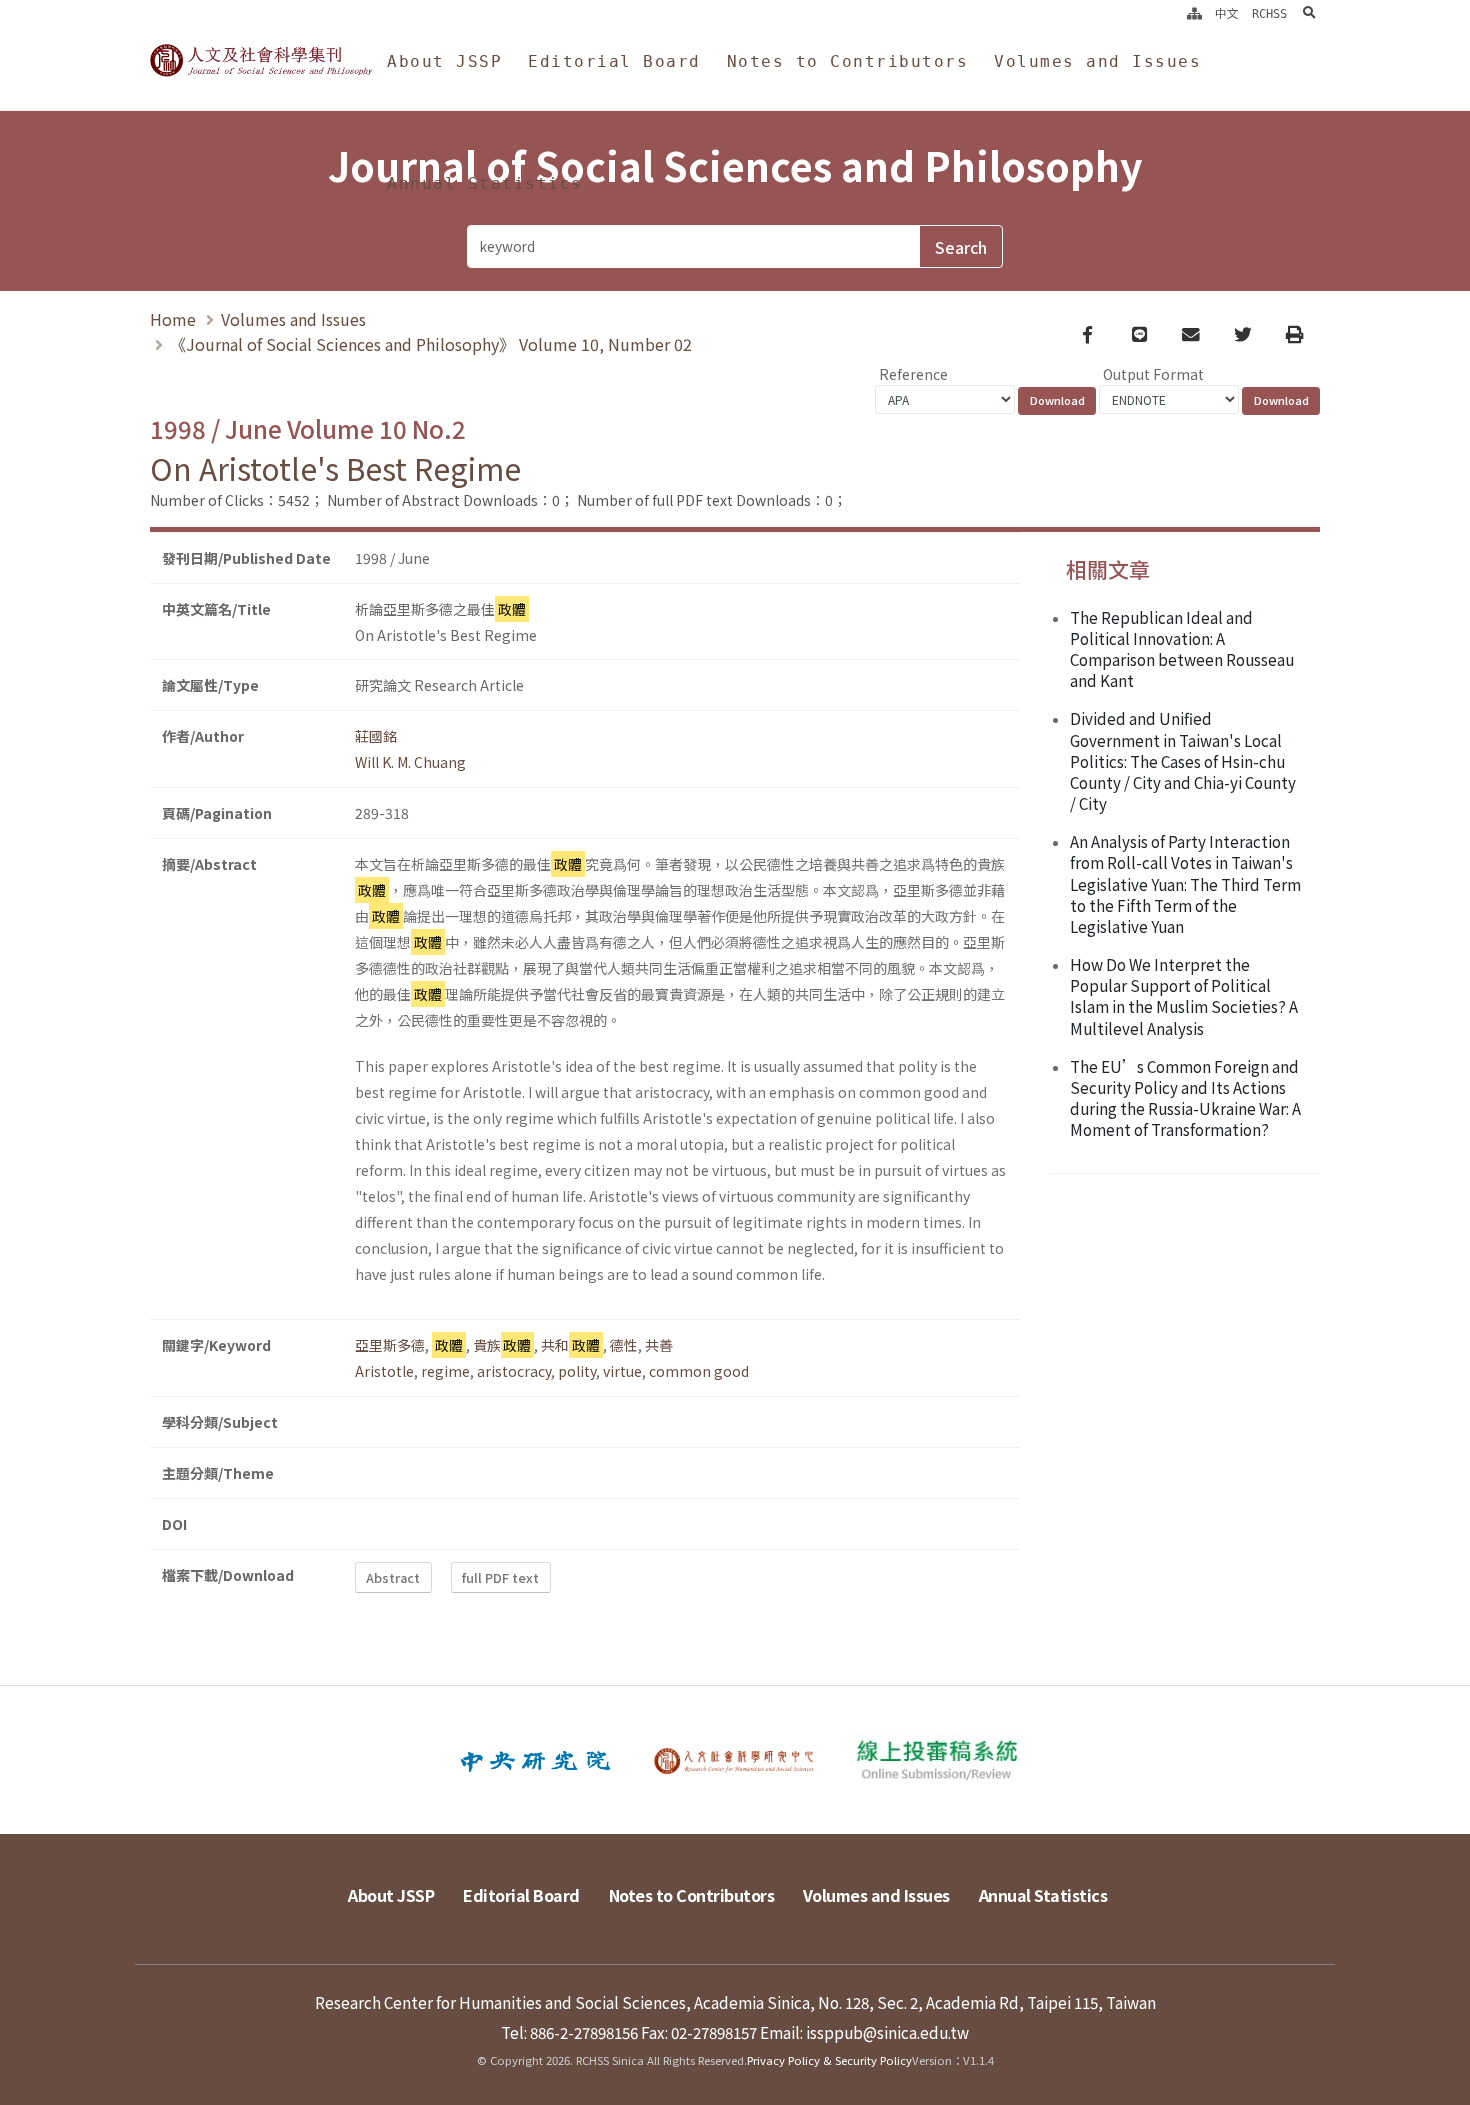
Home (173, 319)
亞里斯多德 (390, 1345)
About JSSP (444, 61)
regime (445, 1371)
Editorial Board (614, 61)
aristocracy (514, 1371)
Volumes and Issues (1097, 61)
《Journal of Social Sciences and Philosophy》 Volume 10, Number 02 (431, 344)
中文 (1227, 14)
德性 (624, 1345)
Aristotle (384, 1371)
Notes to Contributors (848, 61)
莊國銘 (376, 736)
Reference (913, 374)
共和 (570, 1345)
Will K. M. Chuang (410, 762)
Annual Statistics (485, 183)
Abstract (393, 1577)
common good (699, 1371)
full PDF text (500, 1577)
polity (577, 1371)
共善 (659, 1345)
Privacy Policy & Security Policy (829, 2060)
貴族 (502, 1345)
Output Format (1153, 374)
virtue (622, 1371)
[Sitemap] (1194, 14)
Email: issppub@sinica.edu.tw (864, 2032)
